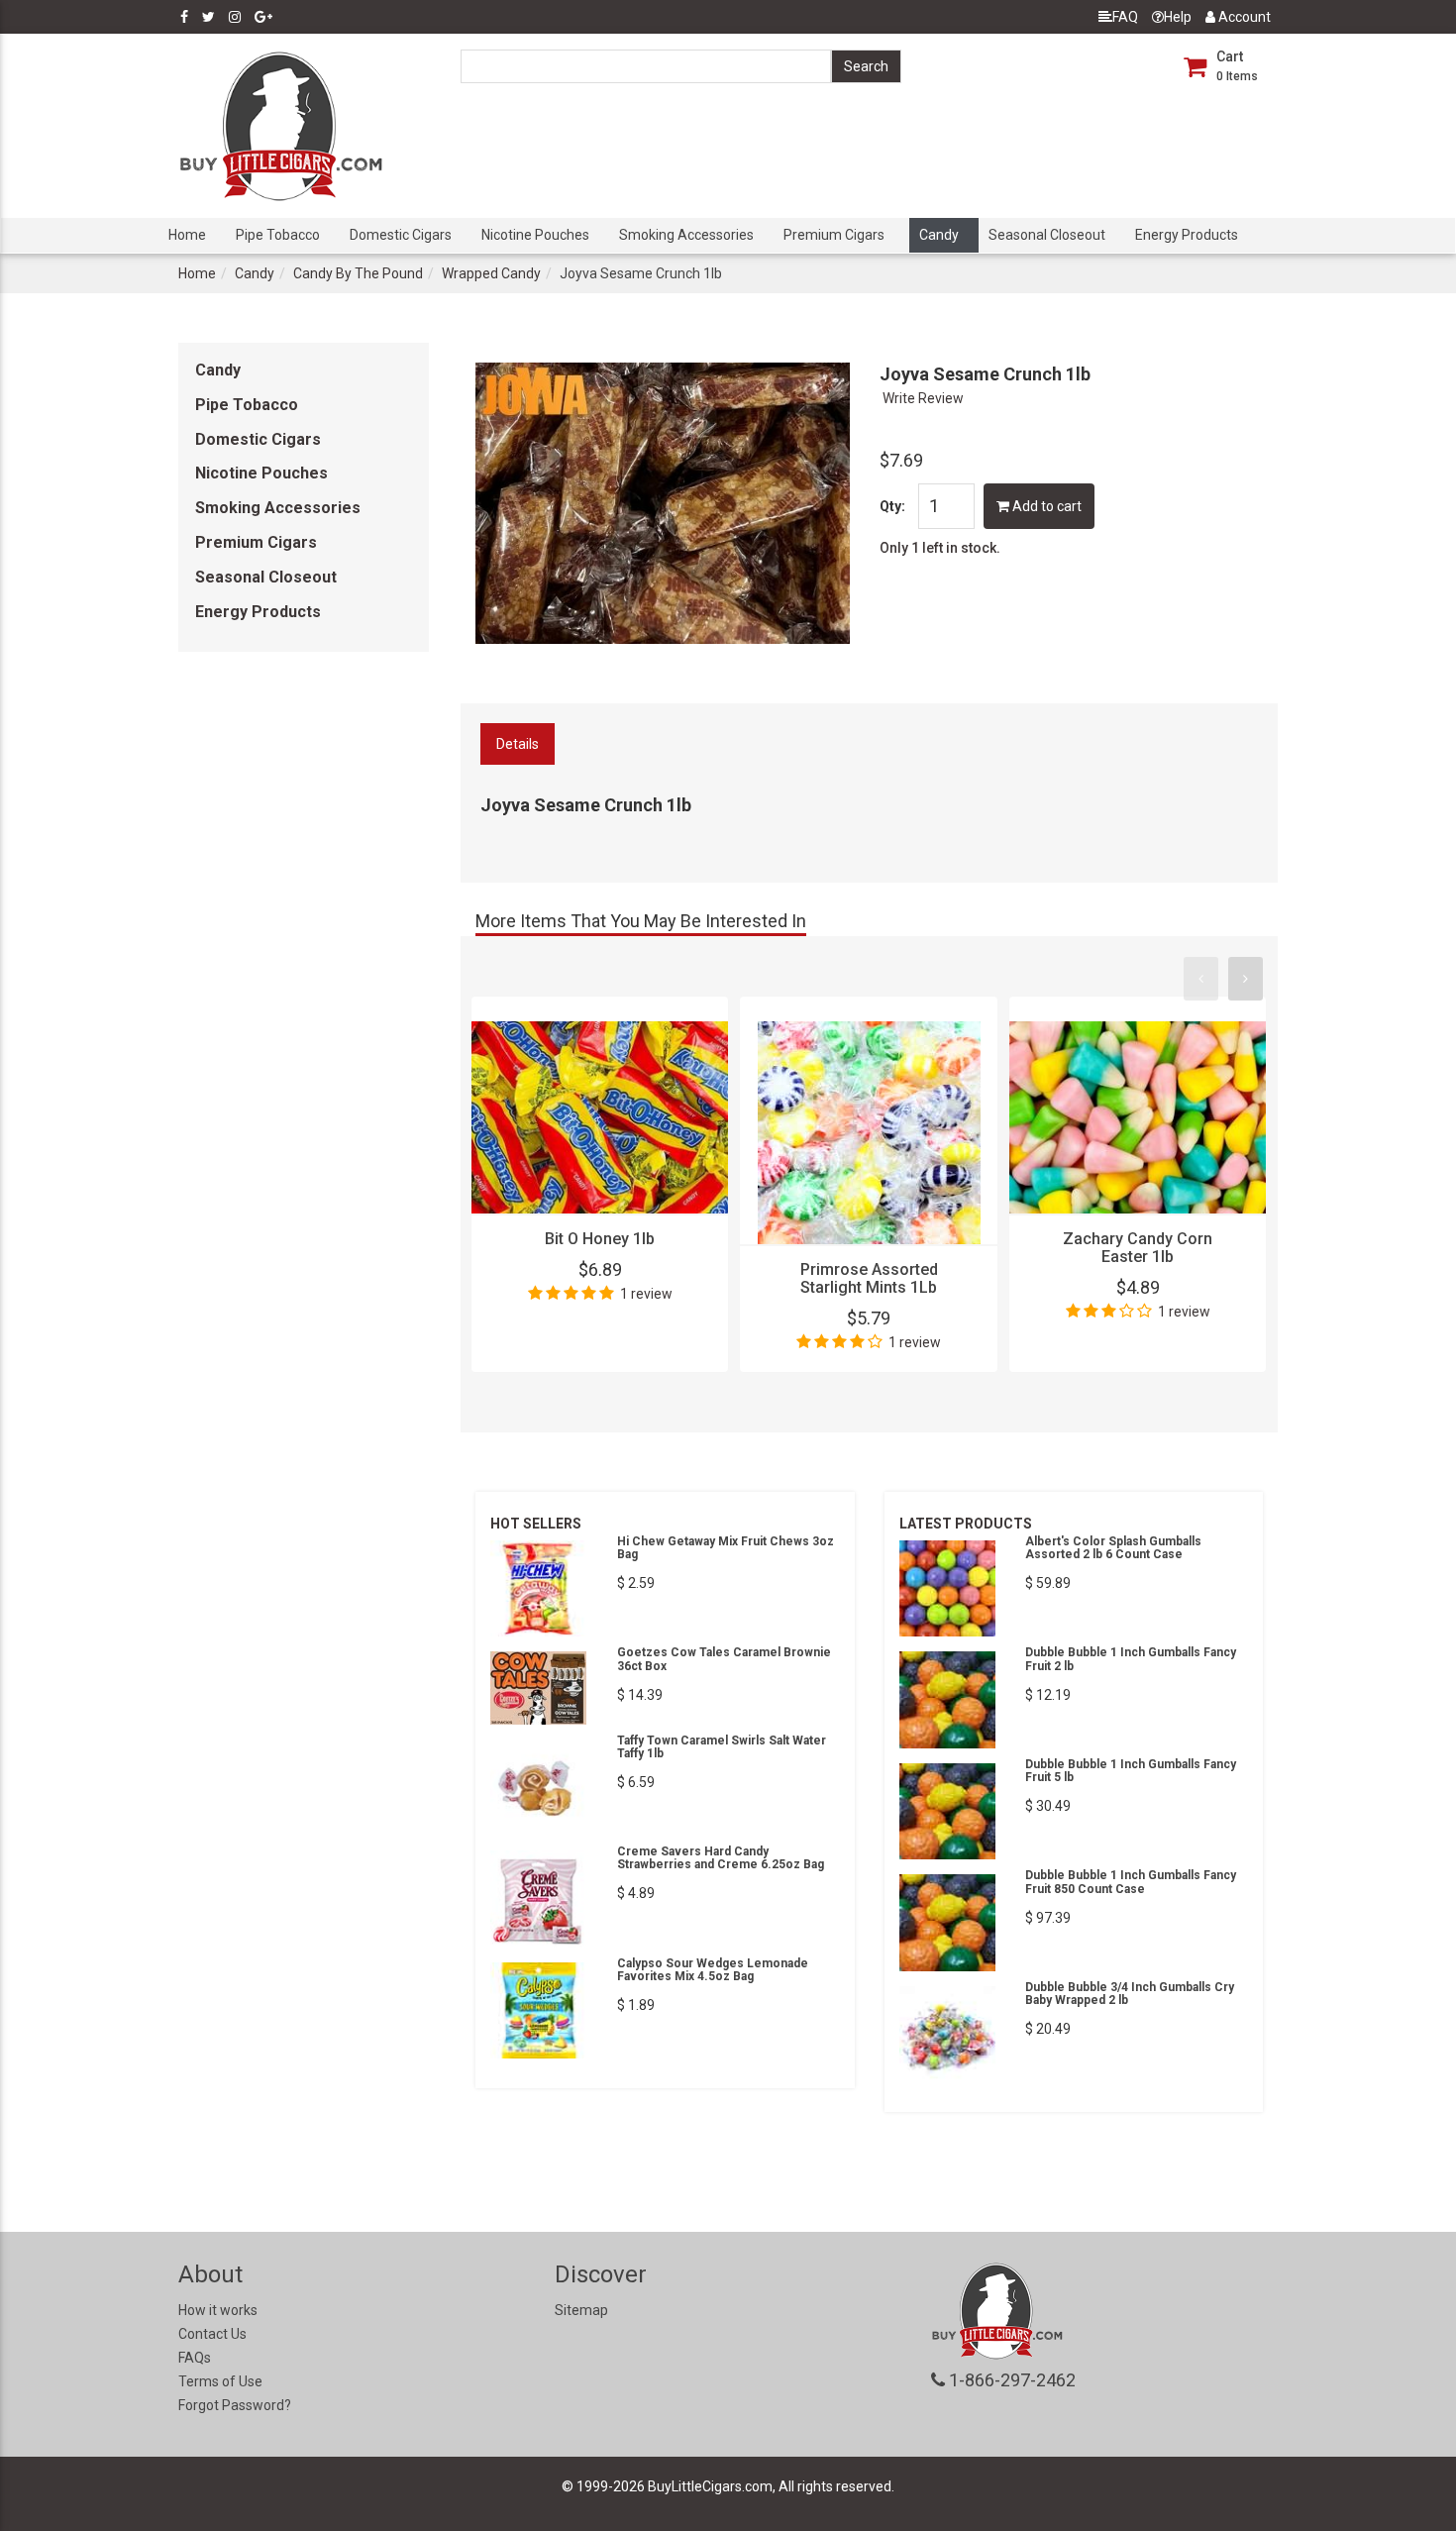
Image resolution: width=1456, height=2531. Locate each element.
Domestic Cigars (401, 235)
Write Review (923, 398)
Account (1243, 17)
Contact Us (212, 2334)
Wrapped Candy (491, 273)
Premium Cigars (834, 235)
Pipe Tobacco (278, 235)
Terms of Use (220, 2381)
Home (187, 235)
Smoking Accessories (686, 235)
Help (1178, 17)
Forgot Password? (235, 2405)
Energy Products (1187, 235)
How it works (218, 2310)
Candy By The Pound (358, 273)
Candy (939, 235)
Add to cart (1045, 506)
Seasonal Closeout (1047, 235)
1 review (646, 1294)
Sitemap (581, 2310)
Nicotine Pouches (535, 235)
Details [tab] (518, 744)
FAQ (1125, 17)
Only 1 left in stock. (940, 548)
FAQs (195, 2358)
